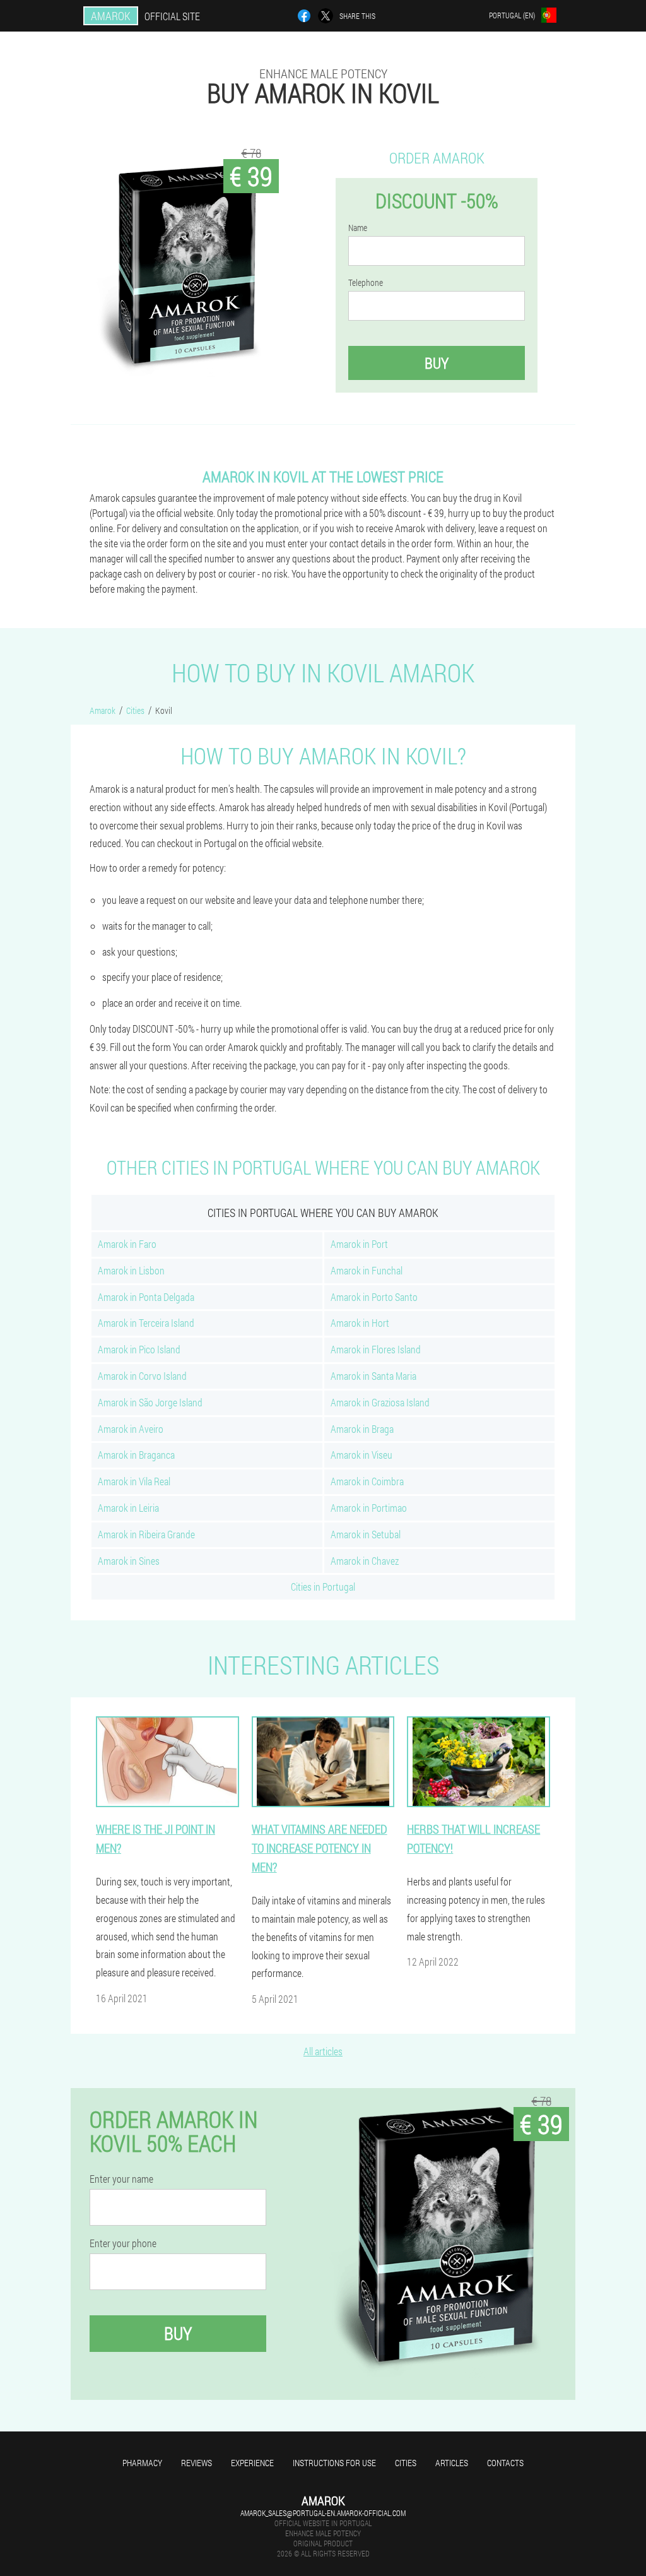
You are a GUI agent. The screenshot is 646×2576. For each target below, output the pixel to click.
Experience (252, 2463)
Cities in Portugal (323, 1587)
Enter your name (121, 2179)
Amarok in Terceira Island (146, 1323)
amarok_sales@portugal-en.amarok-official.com (323, 2513)
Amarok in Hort (360, 1323)
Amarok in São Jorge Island (150, 1402)
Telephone (366, 283)
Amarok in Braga (362, 1429)
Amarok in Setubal (366, 1534)
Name (358, 228)
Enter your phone (123, 2243)
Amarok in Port (359, 1244)
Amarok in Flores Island (376, 1349)
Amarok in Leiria (128, 1508)
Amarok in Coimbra (367, 1481)
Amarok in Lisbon (131, 1270)
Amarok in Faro (127, 1244)
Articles (452, 2463)
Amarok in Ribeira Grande (146, 1534)
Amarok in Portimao (369, 1508)
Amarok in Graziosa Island (380, 1402)
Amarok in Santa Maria (373, 1376)
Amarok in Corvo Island (142, 1376)
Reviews (197, 2463)
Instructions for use (334, 2463)
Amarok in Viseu (361, 1455)
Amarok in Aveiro (131, 1429)
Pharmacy (142, 2463)
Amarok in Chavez (365, 1561)
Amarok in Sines (129, 1561)
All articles (323, 2051)
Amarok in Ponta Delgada (146, 1297)
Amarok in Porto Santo (374, 1297)
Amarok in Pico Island (139, 1349)
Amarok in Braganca (136, 1455)
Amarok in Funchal (367, 1270)
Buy (437, 363)
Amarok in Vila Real (134, 1481)
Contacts (505, 2463)
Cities (406, 2463)
